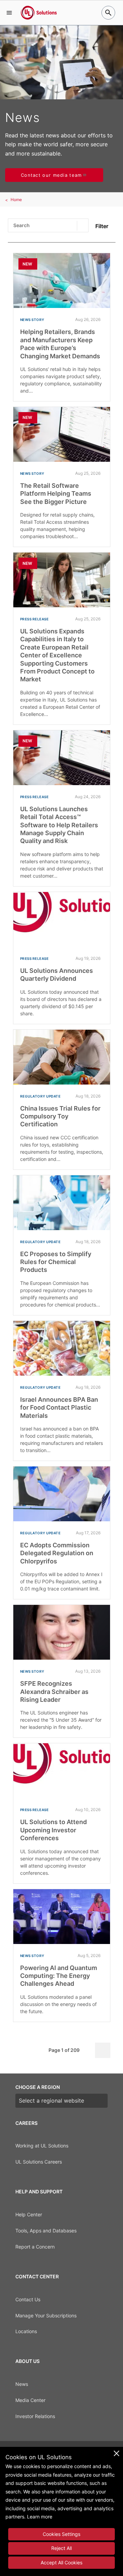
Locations (26, 2331)
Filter (102, 226)
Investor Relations (35, 2416)
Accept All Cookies (61, 2562)
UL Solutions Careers (39, 2162)
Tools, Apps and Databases (46, 2231)
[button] (9, 13)
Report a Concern (35, 2247)
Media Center (30, 2400)
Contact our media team (51, 175)
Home (16, 200)
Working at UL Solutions (42, 2146)
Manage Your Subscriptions (46, 2315)
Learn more (40, 2517)
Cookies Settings (61, 2534)
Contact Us (28, 2299)
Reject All (61, 2548)
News (22, 2384)
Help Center (29, 2214)
